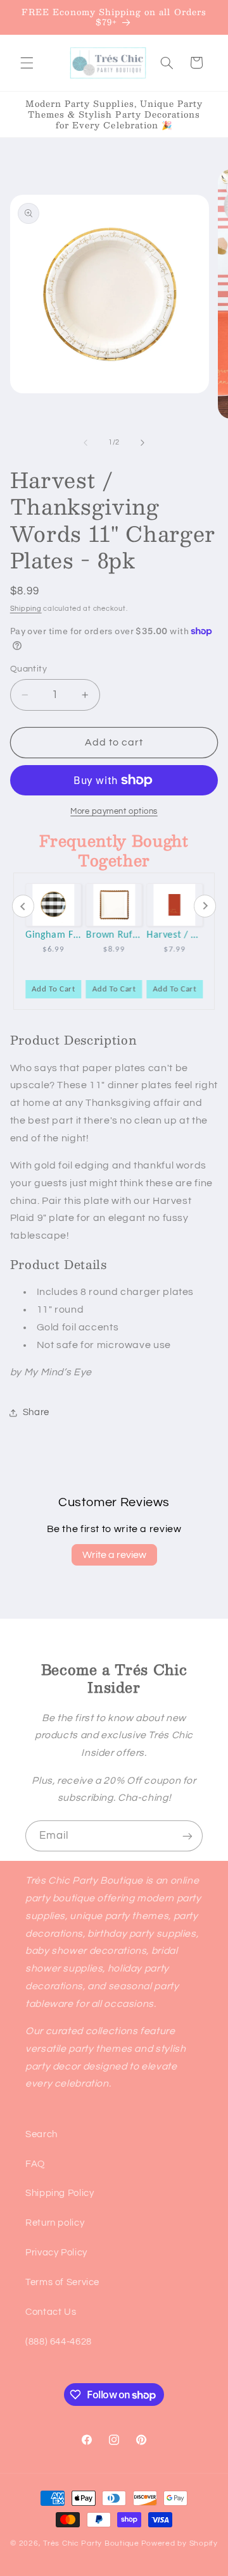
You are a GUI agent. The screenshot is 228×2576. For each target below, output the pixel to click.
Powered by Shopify (180, 2543)
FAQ (35, 2164)
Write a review (114, 1555)
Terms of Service (62, 2282)
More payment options (114, 812)
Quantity (28, 669)
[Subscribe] (187, 1836)
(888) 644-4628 (59, 2342)
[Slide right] (142, 443)
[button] (27, 63)
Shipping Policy (60, 2193)
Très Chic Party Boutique (91, 2543)
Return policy (55, 2223)
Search (41, 2134)
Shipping (26, 609)
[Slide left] (85, 443)
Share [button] (36, 1412)
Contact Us (51, 2312)
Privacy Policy (56, 2253)
